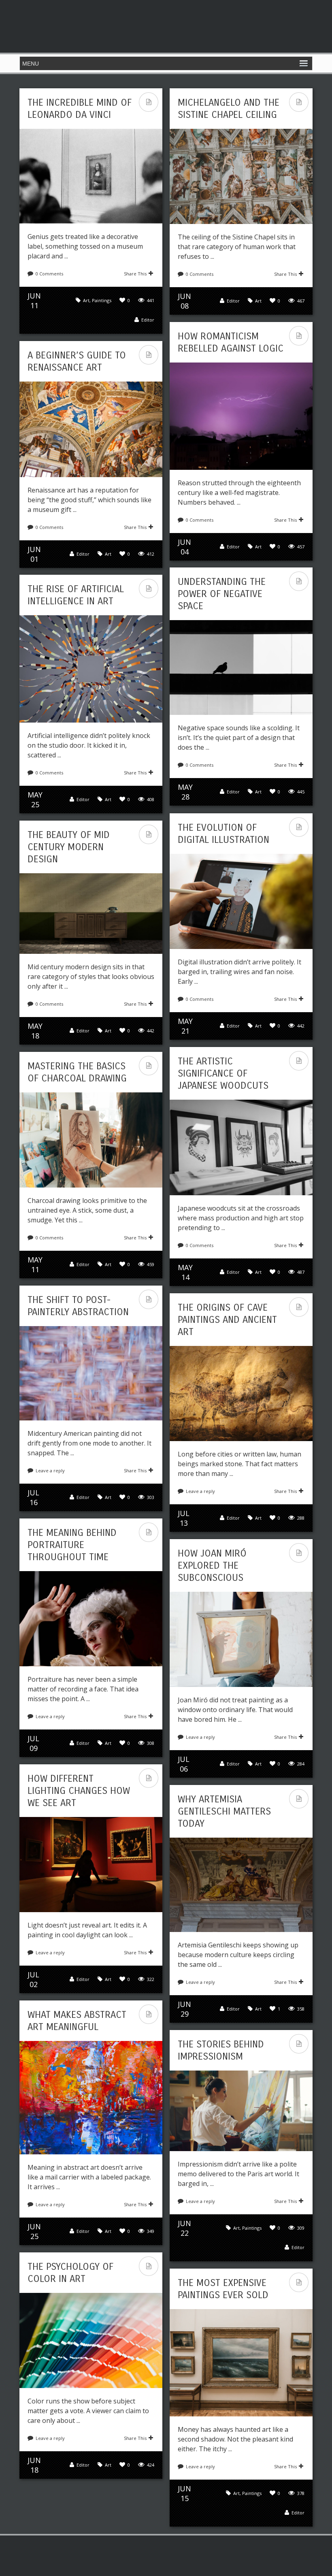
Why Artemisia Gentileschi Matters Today (224, 1811)
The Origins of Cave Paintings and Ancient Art (227, 1320)
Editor (148, 320)
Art (86, 300)
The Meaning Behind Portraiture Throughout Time (72, 1545)
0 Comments (49, 274)
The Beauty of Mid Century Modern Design (69, 847)
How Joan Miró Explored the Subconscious (212, 1565)
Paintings (102, 300)
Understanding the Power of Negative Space (222, 594)
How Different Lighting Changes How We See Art (79, 1791)
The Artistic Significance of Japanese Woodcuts (223, 1073)
